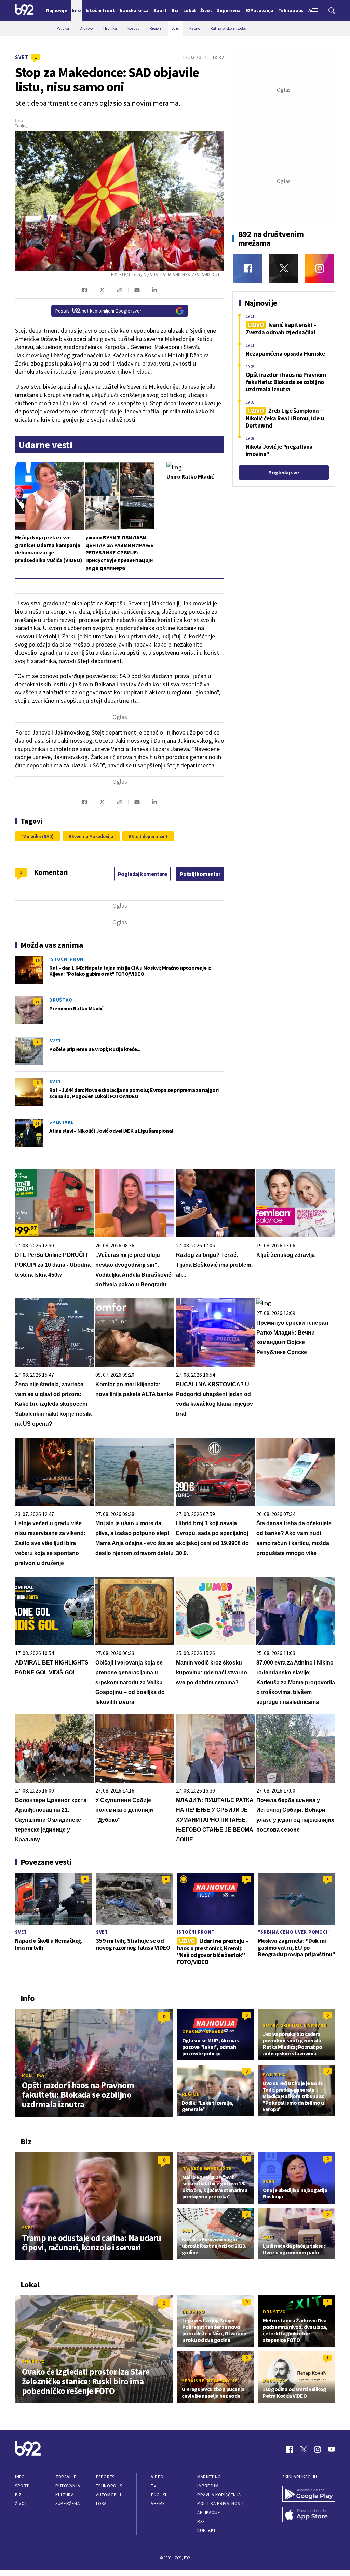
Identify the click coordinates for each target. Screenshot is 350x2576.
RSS (201, 2521)
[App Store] (309, 2515)
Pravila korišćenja (219, 2495)
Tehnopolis (109, 2486)
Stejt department (150, 836)
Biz (18, 2495)
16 (37, 960)
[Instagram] (320, 268)
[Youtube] (332, 2449)
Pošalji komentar (200, 874)
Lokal (103, 2504)
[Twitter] (284, 268)
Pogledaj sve (284, 472)
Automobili (109, 2495)
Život (21, 2504)
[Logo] (24, 10)
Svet (22, 57)
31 (37, 1123)
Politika (33, 2075)
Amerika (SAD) (39, 836)
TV (154, 2486)
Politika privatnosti (220, 2504)
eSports (105, 2477)
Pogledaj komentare (143, 874)
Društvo (61, 1000)
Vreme (158, 2504)
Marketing (209, 2477)
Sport (22, 2486)
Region (191, 2094)
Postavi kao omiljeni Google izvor (98, 311)
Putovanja (68, 2486)
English (160, 2495)
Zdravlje (66, 2477)
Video (157, 2477)
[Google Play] (309, 2495)
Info (20, 2477)
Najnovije (57, 10)
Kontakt (207, 2530)
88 (37, 1001)
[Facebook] (248, 268)
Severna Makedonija (92, 836)
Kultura (64, 2495)
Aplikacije (209, 2513)
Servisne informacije (210, 2381)
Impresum (208, 2486)
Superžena (68, 2504)
